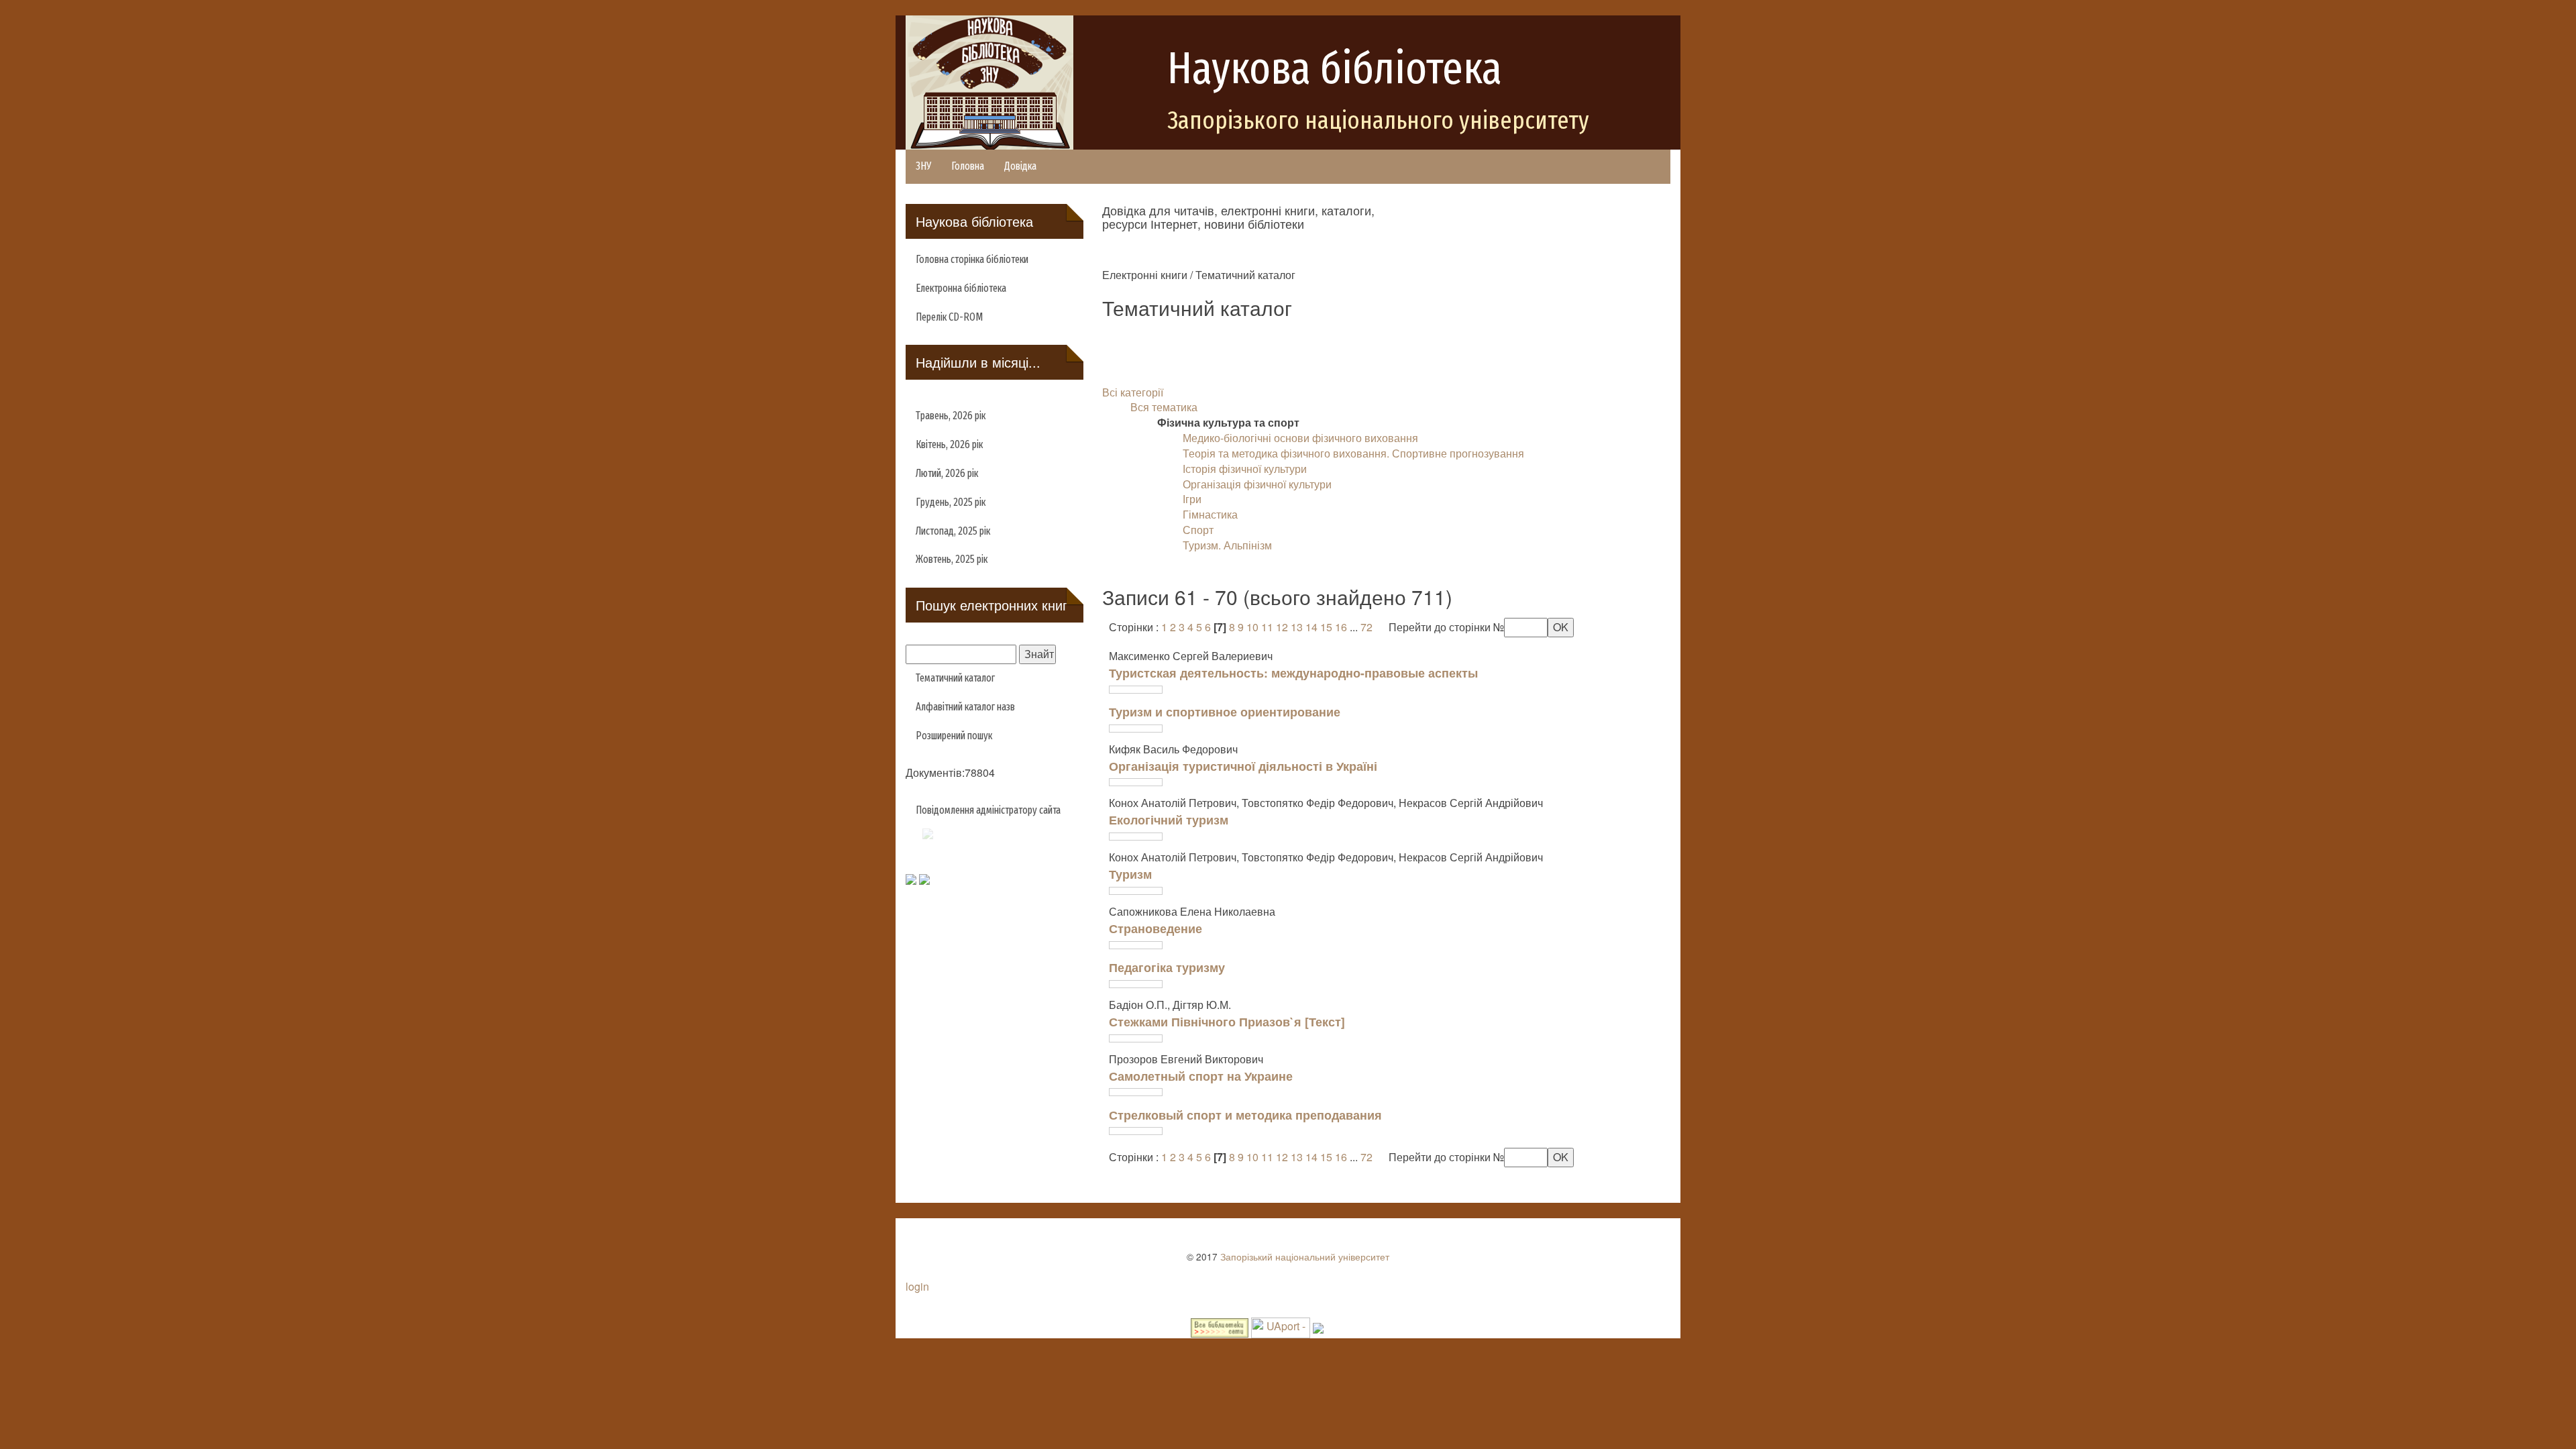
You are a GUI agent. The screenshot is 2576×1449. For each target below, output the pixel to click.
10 (1252, 627)
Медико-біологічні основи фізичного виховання (1300, 438)
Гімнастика (1210, 514)
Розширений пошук (954, 736)
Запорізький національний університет (1305, 1256)
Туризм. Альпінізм (1227, 545)
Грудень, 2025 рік (951, 502)
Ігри (1192, 499)
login (917, 1286)
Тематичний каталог (955, 678)
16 (1341, 627)
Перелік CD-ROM (949, 317)
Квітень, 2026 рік (949, 444)
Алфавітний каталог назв (965, 707)
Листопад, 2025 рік (953, 531)
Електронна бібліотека (961, 288)
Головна (968, 166)
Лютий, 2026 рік (947, 473)
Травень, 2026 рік (951, 416)
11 (1267, 627)
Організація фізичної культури (1257, 484)
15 (1326, 627)
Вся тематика (1164, 407)
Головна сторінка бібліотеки (972, 259)
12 (1282, 627)
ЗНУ (923, 166)
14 (1311, 627)
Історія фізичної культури (1245, 469)
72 (1366, 627)
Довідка (1020, 166)
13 (1297, 627)
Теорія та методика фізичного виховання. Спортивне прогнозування (1353, 453)
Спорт (1198, 530)
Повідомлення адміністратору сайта (988, 810)
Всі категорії (1133, 392)
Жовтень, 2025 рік (952, 559)
